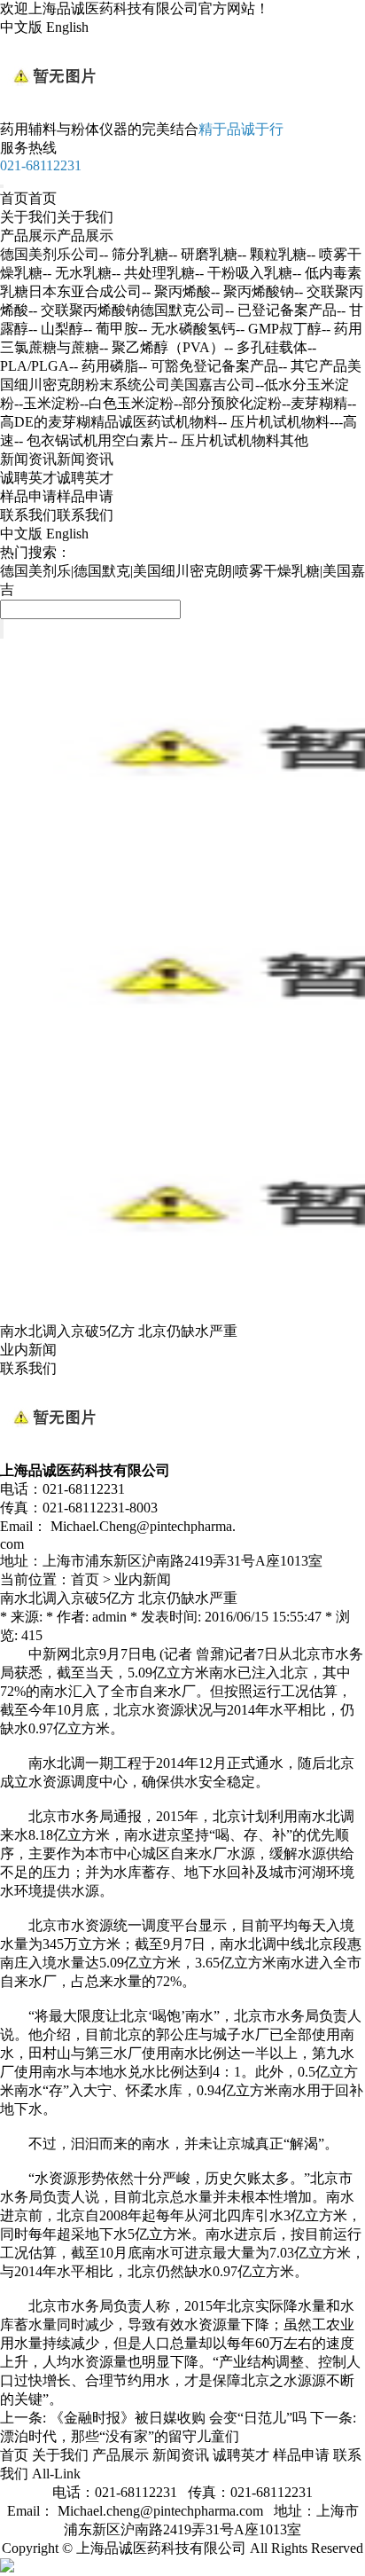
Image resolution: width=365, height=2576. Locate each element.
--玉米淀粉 (47, 403)
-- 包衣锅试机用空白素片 (91, 440)
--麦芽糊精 (315, 403)
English (67, 27)
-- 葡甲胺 (111, 329)
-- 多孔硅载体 (266, 347)
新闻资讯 (57, 459)
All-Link (56, 2474)
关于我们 (57, 217)
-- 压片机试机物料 (224, 440)
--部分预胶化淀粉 (228, 403)
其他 (294, 440)
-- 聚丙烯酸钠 (252, 291)
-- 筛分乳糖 (134, 254)
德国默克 (102, 571)
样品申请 (57, 496)
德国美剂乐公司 (50, 254)
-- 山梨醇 (56, 329)
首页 (28, 198)
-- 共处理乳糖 (153, 273)
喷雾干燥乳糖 (277, 571)
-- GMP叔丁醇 (279, 329)
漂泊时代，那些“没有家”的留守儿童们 (120, 2436)
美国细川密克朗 (182, 571)
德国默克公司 (182, 310)
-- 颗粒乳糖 (272, 254)
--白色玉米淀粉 (127, 403)
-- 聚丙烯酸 (176, 291)
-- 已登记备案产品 (281, 310)
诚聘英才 (57, 478)
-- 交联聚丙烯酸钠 (84, 310)
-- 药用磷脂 (104, 366)
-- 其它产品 (313, 366)
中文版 (21, 27)
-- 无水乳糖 (77, 273)
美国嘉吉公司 (213, 385)
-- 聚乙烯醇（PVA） (162, 347)
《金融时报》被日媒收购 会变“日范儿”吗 (178, 2418)
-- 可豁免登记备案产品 (208, 366)
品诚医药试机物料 (161, 422)
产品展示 (57, 236)
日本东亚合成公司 (85, 291)
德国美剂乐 (35, 571)
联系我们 (57, 515)
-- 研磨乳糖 (203, 254)
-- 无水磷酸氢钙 (187, 329)
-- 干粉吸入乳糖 (244, 273)
